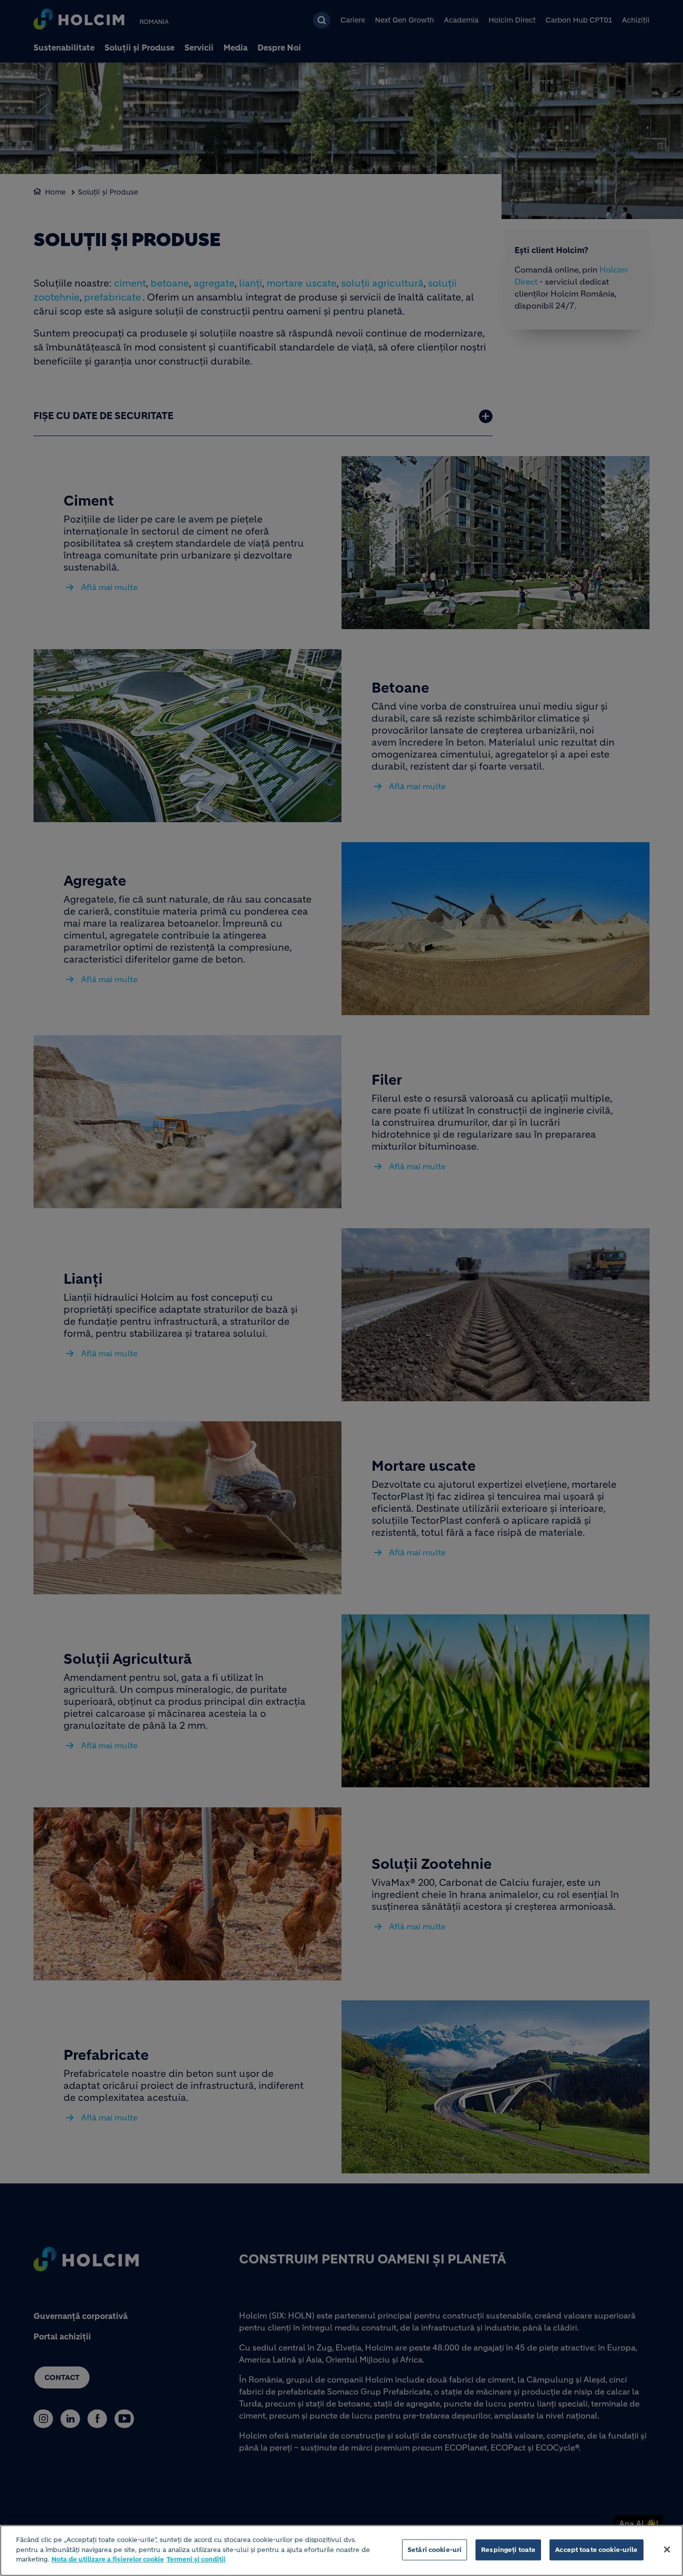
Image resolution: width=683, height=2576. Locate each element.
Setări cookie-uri (434, 2550)
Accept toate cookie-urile (596, 2550)
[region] (341, 2550)
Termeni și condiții (196, 2559)
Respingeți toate (508, 2550)
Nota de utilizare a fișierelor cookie (108, 2559)
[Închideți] (667, 2549)
